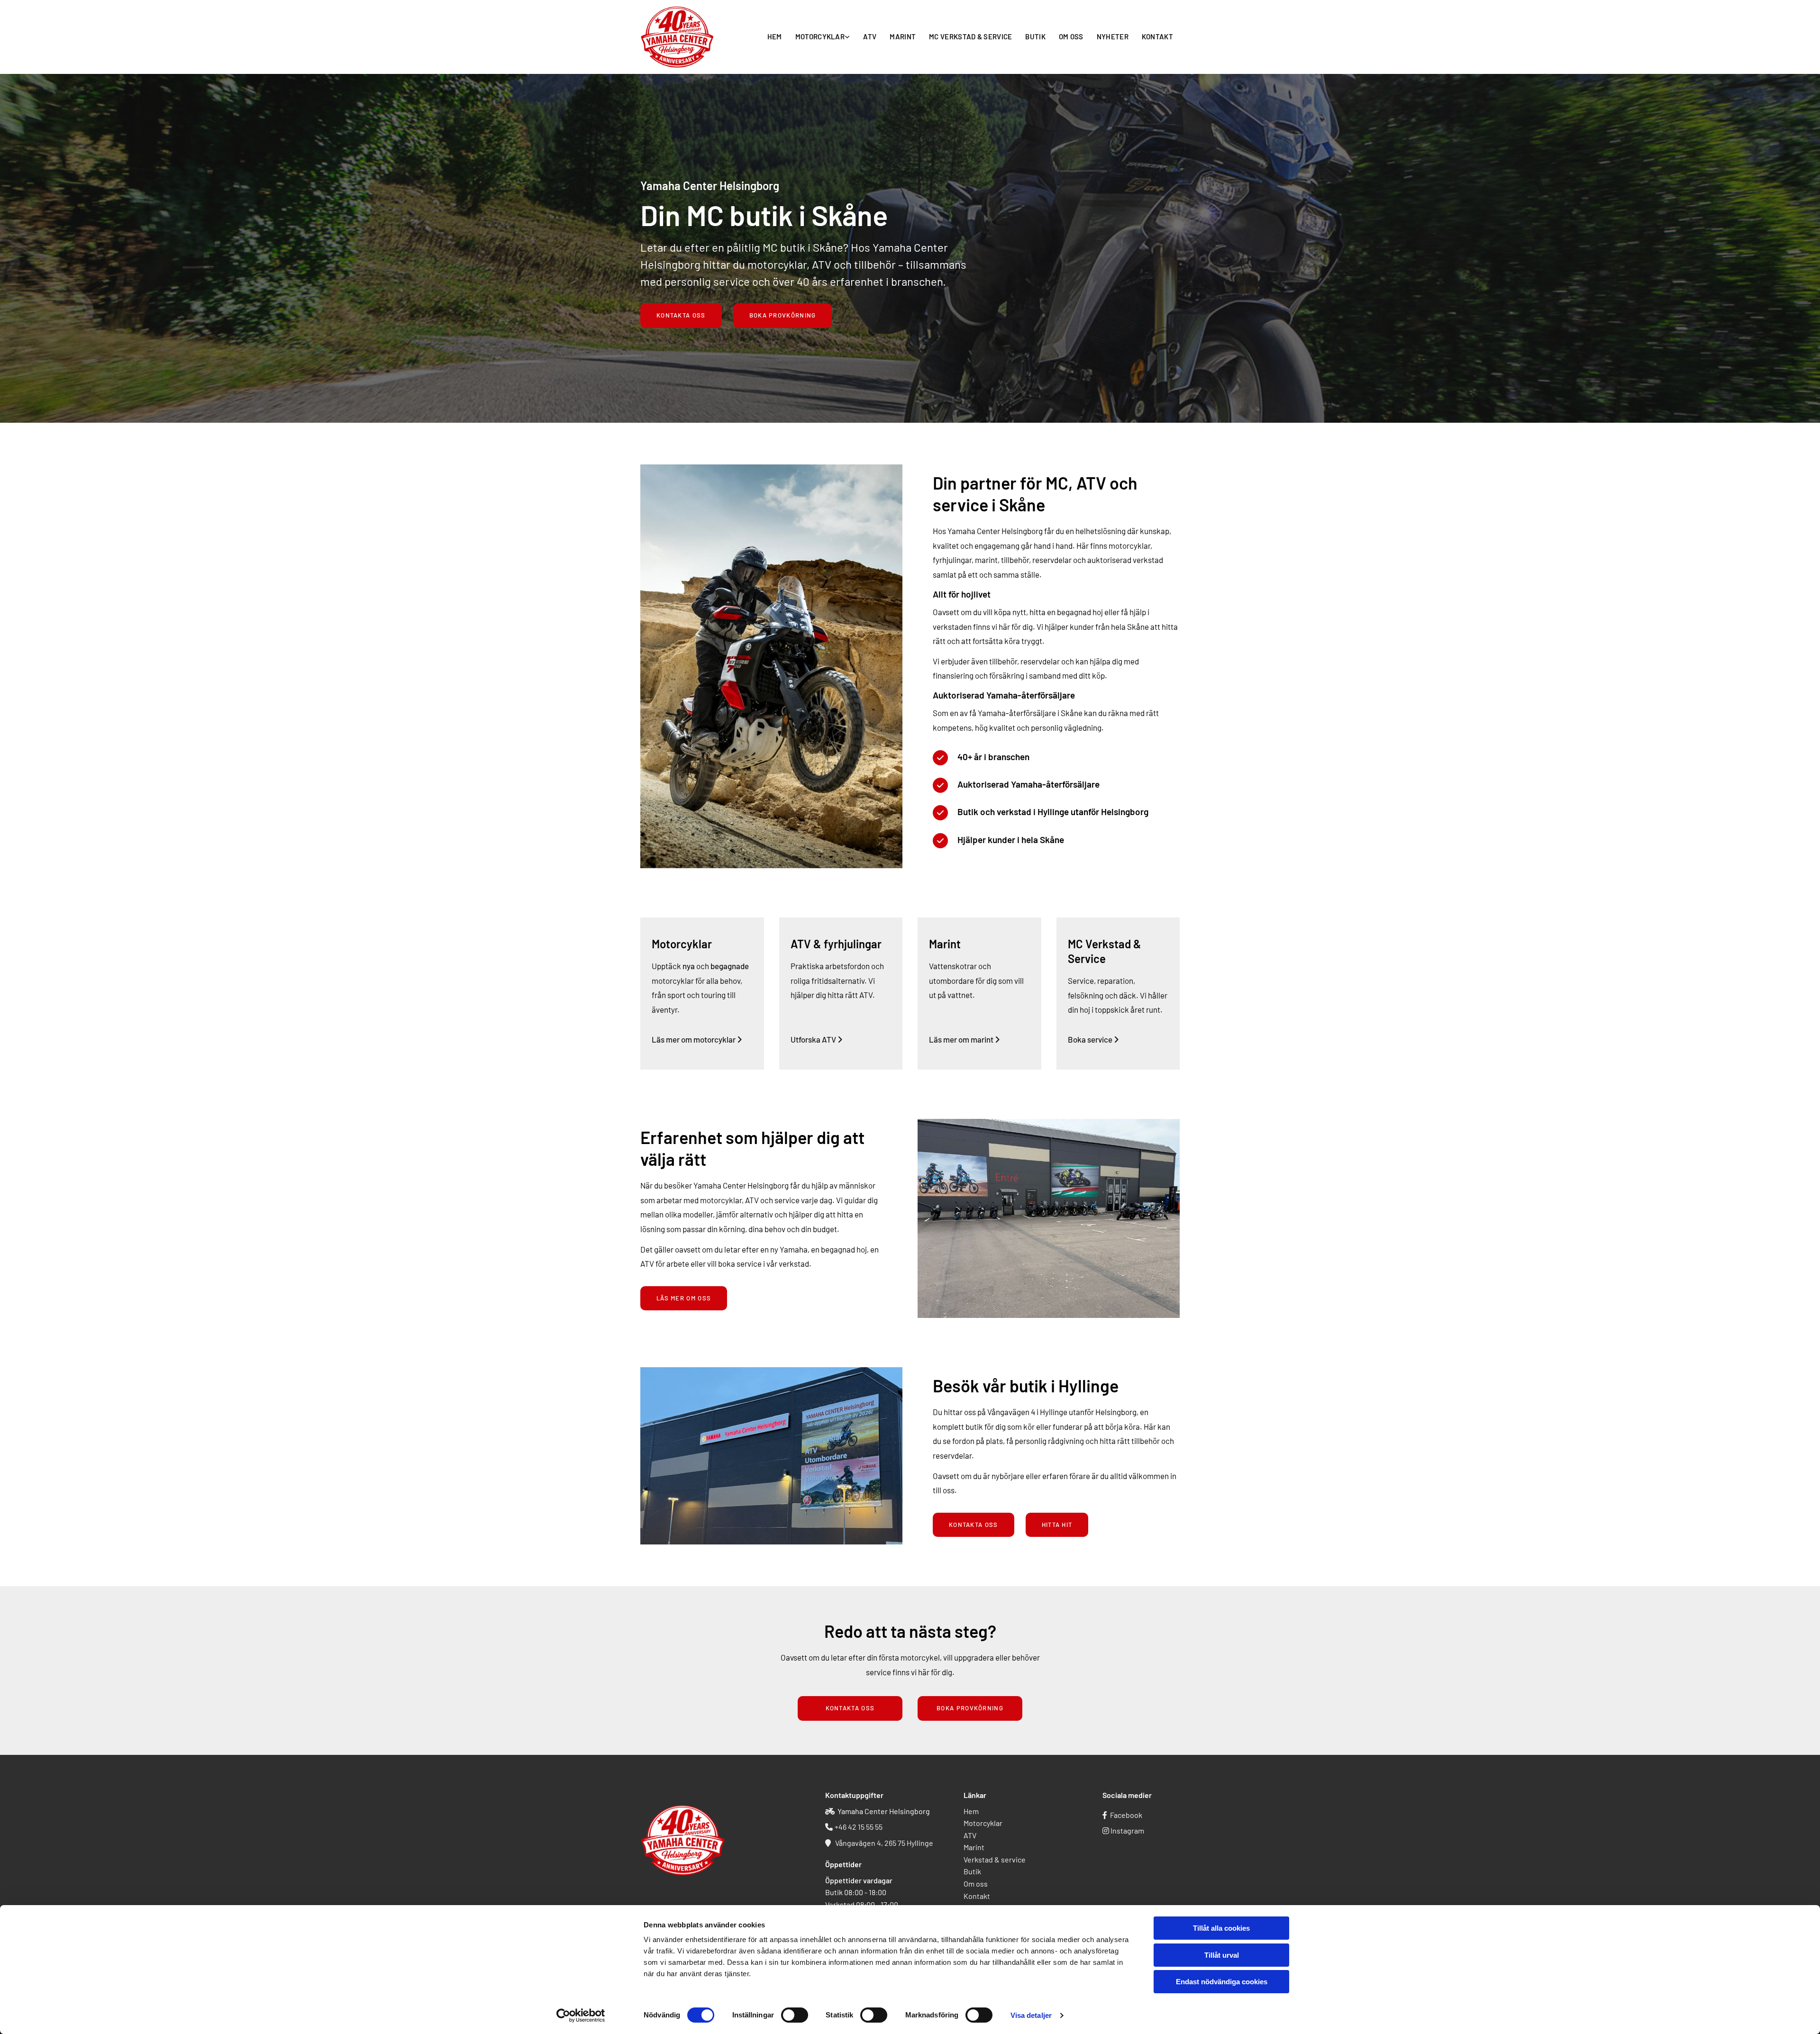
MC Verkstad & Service (970, 36)
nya (689, 966)
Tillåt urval (1222, 1955)
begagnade (730, 966)
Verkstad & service (995, 1859)
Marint (903, 36)
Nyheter (1113, 36)
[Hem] (679, 37)
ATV (870, 36)
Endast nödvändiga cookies (1222, 1982)
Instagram (1127, 1830)
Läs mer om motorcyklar (697, 1039)
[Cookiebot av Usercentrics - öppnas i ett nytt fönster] (581, 2016)
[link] (823, 37)
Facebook (1126, 1815)
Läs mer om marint (965, 1039)
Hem (775, 36)
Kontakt (1157, 36)
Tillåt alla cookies (1221, 1928)
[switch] (795, 2015)
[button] (681, 316)
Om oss (1071, 36)
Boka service (1093, 1039)
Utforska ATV (817, 1039)
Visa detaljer (1031, 2015)
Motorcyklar (820, 36)
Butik (1035, 36)
